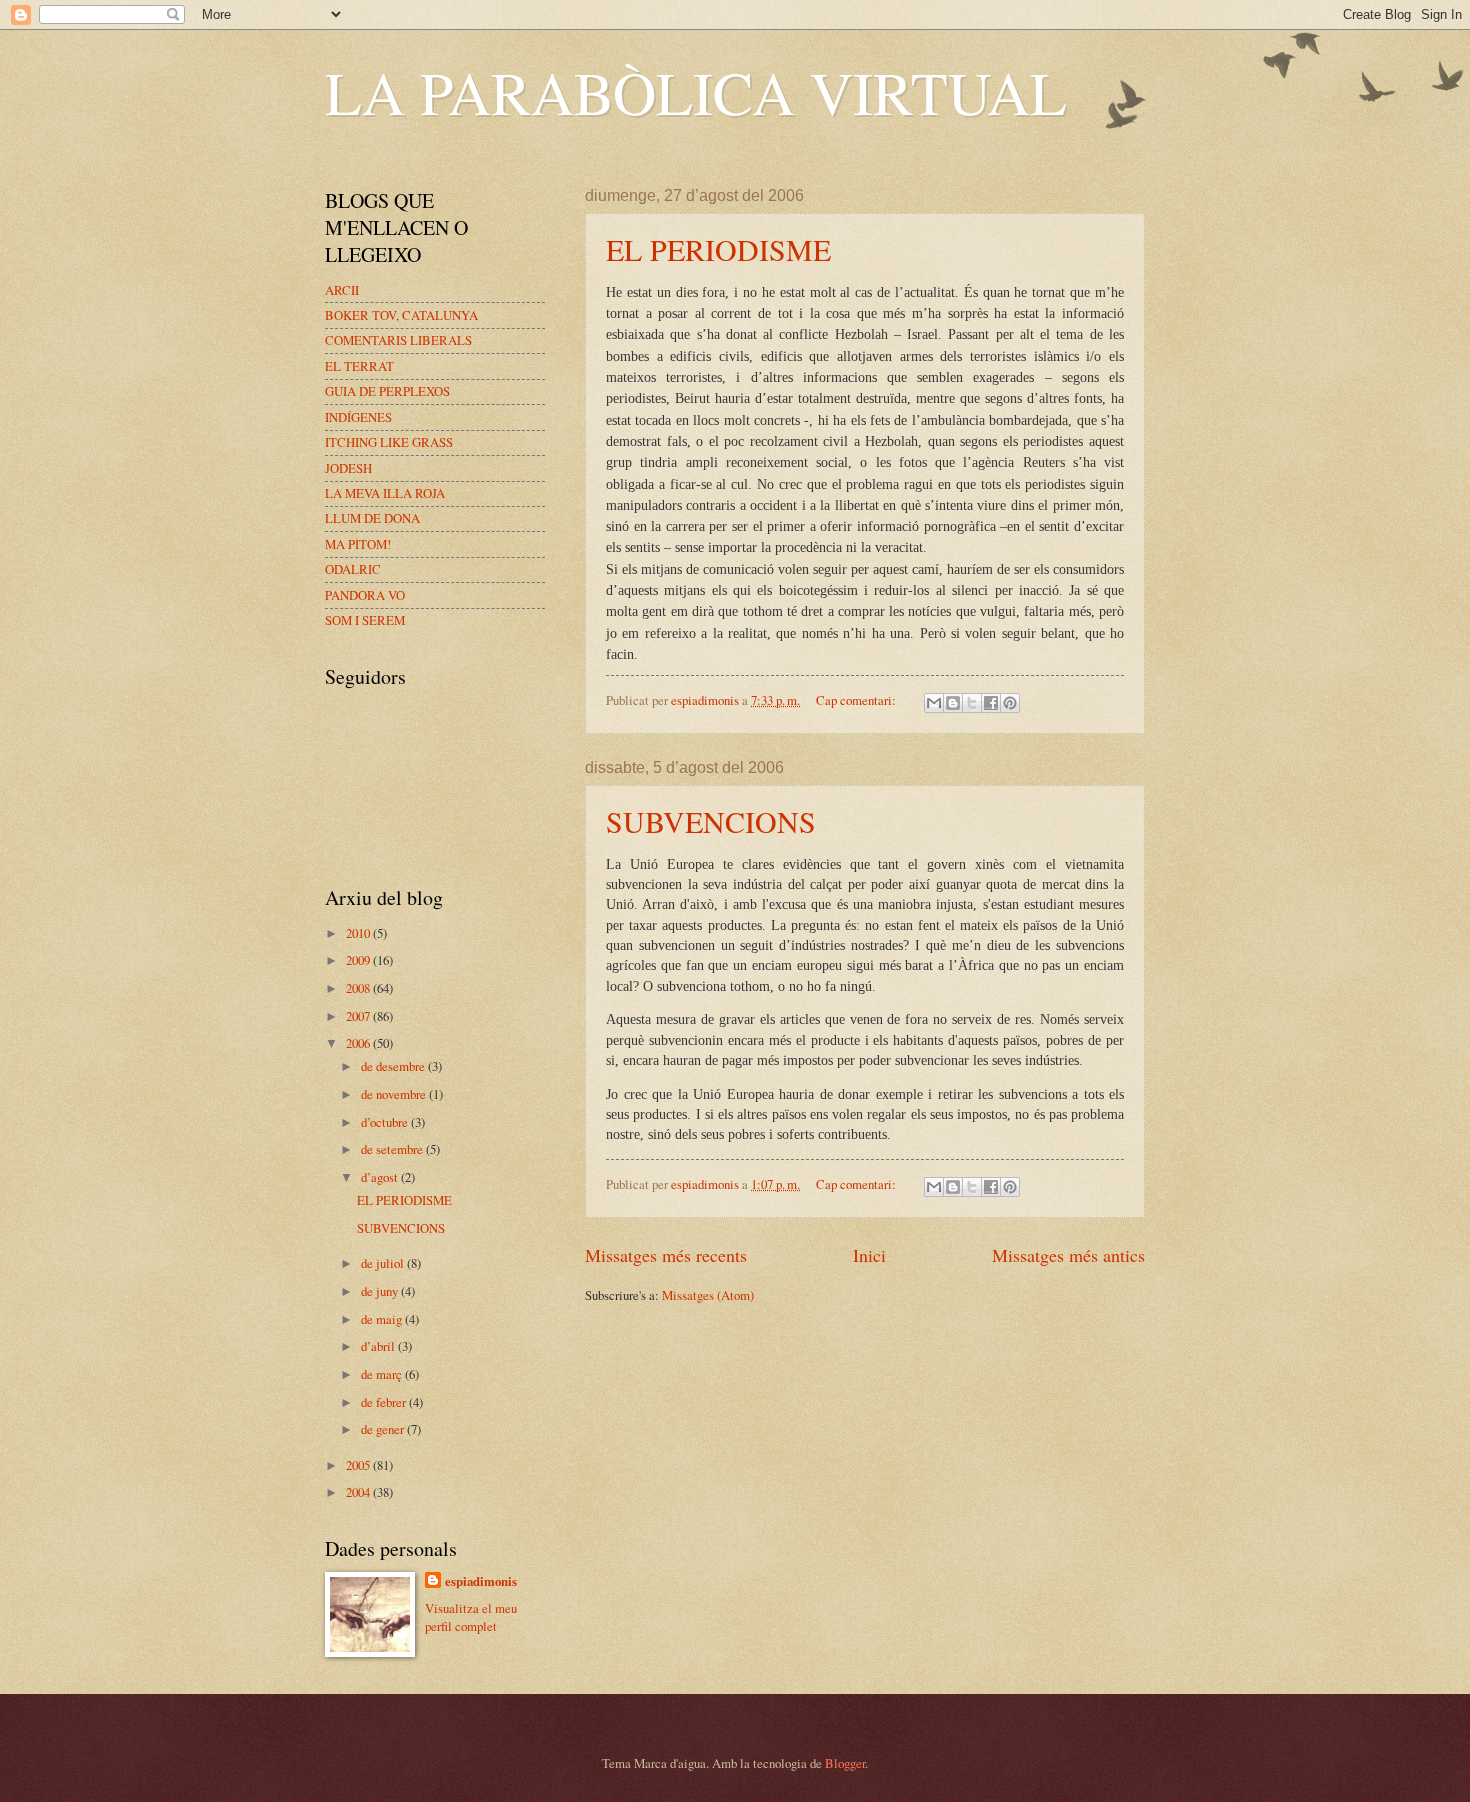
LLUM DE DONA (372, 518)
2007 (359, 1016)
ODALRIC (353, 569)
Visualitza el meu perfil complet (471, 1617)
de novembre (395, 1094)
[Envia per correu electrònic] (934, 703)
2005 (359, 1465)
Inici (869, 1255)
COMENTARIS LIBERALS (398, 340)
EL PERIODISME (718, 249)
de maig (383, 1319)
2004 (359, 1492)
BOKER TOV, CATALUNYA (401, 315)
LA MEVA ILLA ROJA (385, 493)
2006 (359, 1043)
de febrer (385, 1402)
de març (383, 1374)
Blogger (845, 1763)
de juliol (384, 1263)
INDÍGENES (358, 417)
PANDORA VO (365, 595)
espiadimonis (481, 1581)
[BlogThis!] (953, 703)
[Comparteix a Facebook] (991, 703)
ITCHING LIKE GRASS (389, 442)
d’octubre (386, 1122)
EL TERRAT (359, 366)
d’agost (381, 1177)
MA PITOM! (358, 544)
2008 (359, 988)
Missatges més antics (1068, 1255)
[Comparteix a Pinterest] (1010, 703)
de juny (381, 1291)
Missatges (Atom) (708, 1295)
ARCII (342, 290)
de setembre (393, 1149)
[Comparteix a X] (972, 703)
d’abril (379, 1346)
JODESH (348, 468)
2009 (359, 960)
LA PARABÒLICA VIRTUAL (696, 92)
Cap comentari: (857, 700)
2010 (359, 933)
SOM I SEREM (365, 620)
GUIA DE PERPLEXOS (387, 391)
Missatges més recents (666, 1255)
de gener (384, 1429)
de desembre (394, 1066)
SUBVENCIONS (711, 821)
